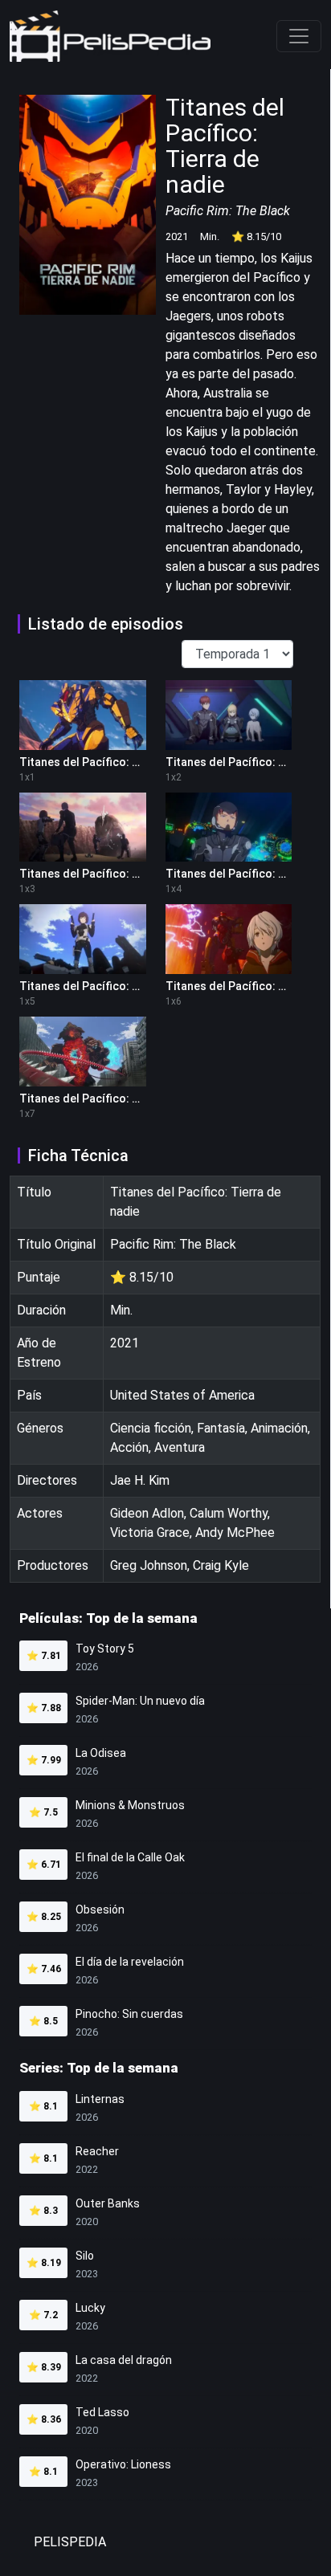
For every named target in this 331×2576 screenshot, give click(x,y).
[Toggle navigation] (299, 36)
